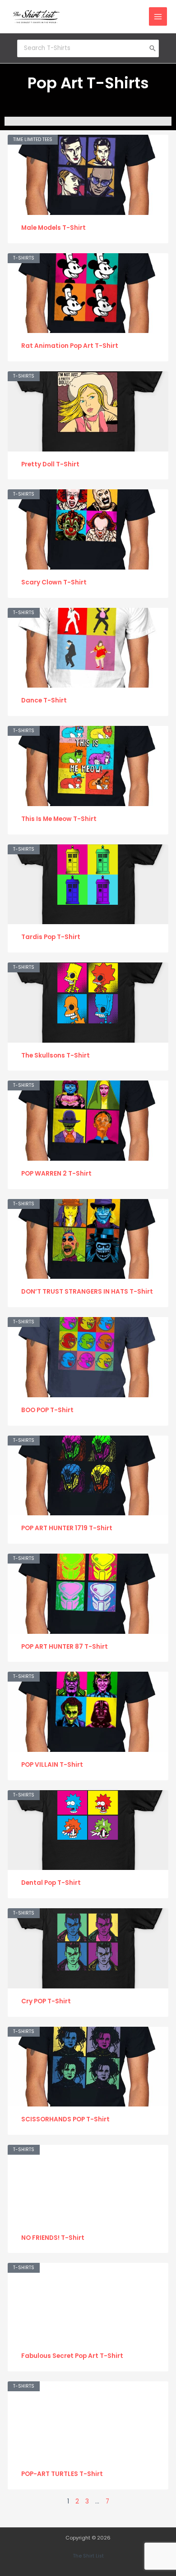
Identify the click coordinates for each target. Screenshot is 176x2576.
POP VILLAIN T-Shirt (52, 1765)
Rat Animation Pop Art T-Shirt (70, 346)
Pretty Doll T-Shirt (50, 464)
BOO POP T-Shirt (47, 1410)
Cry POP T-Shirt (46, 2001)
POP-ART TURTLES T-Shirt (62, 2474)
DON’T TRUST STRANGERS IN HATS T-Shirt (87, 1292)
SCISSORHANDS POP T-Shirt (65, 2119)
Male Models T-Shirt (53, 228)
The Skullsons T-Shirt (56, 1055)
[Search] (153, 48)
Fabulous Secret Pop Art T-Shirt (72, 2356)
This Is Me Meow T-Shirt (59, 819)
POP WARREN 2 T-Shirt (56, 1174)
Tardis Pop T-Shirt (51, 937)
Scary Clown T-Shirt (54, 582)
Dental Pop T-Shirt (51, 1883)
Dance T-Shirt (44, 700)
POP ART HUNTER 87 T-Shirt (65, 1647)
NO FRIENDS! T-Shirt (53, 2238)
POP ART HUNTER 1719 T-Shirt (67, 1528)
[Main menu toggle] (158, 16)
